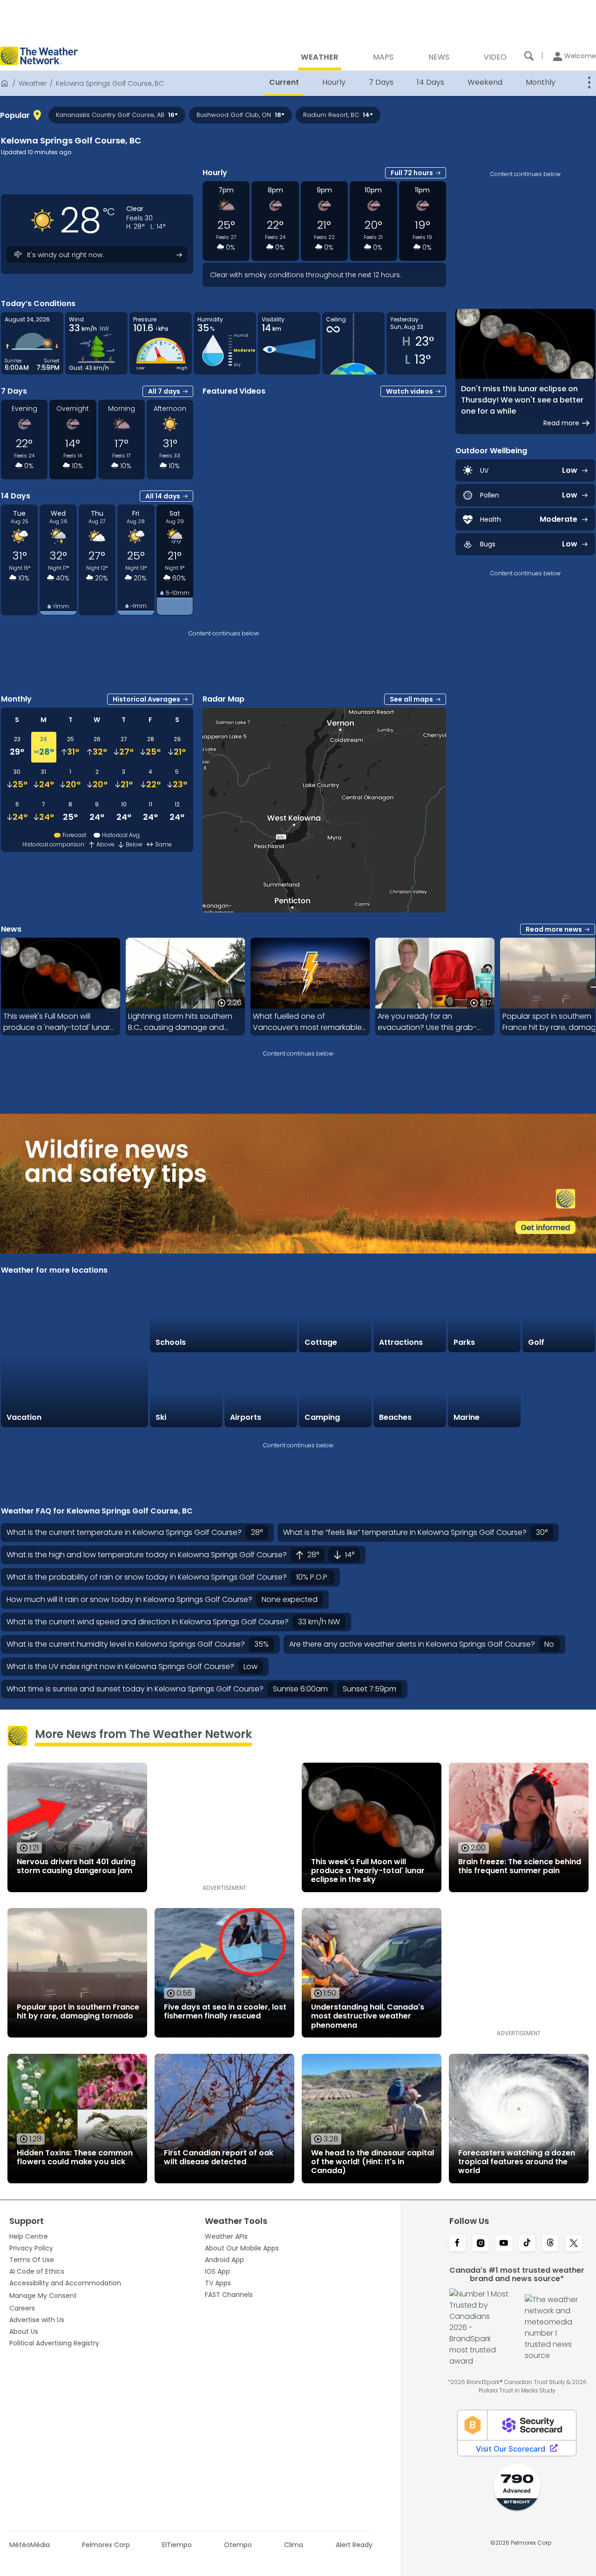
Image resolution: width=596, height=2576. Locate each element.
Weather (33, 83)
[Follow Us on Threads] (550, 2244)
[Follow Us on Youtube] (504, 2244)
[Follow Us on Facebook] (457, 2244)
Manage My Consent (43, 2296)
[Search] (529, 56)
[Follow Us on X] (574, 2244)
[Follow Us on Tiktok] (527, 2244)
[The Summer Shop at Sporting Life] (559, 1391)
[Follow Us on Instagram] (481, 2244)
